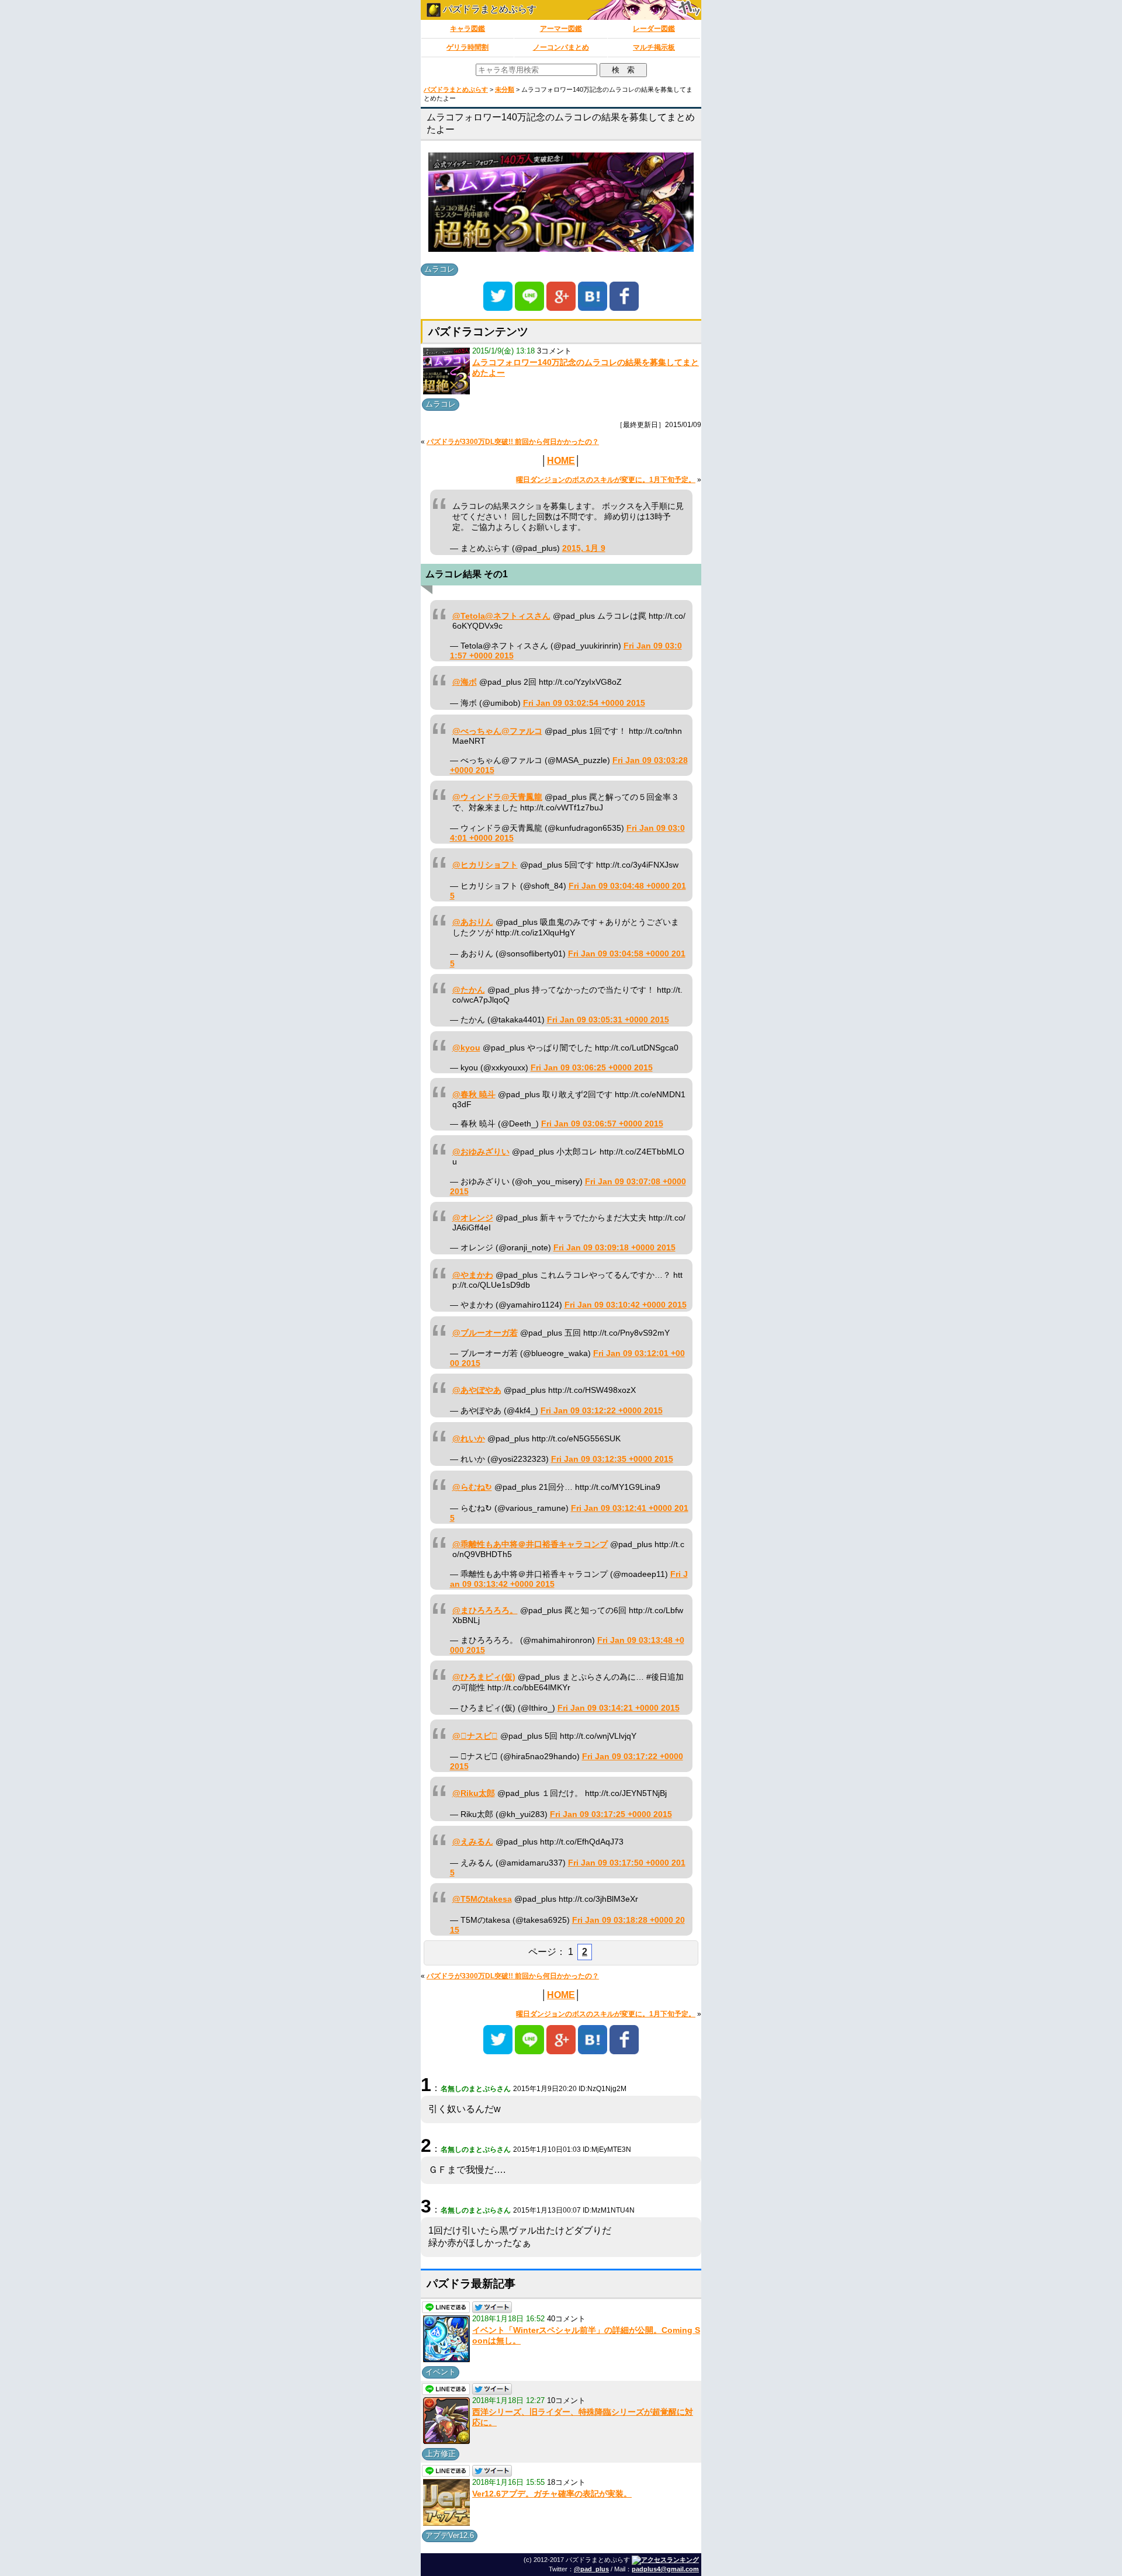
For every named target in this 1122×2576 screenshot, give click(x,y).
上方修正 (441, 2454)
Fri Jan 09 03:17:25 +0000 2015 (611, 1814)
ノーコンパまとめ (561, 47)
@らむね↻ (472, 1487)
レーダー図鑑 (654, 29)
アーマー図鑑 (561, 29)
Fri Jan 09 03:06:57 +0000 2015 (602, 1124)
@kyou (466, 1048)
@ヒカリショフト (485, 865)
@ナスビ (475, 1736)
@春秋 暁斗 (474, 1095)
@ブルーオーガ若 (485, 1333)
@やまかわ (473, 1275)
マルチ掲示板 (654, 47)
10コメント (566, 2400)
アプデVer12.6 (450, 2535)
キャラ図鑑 (467, 29)
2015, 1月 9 (584, 548)
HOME (561, 461)
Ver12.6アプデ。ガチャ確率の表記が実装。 (552, 2494)
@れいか (469, 1439)
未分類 (505, 89)
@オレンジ (473, 1218)
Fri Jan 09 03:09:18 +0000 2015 (614, 1248)
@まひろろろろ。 (485, 1611)
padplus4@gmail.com (665, 2569)
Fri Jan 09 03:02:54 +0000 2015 (584, 703)
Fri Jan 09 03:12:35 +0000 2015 (612, 1459)
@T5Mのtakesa (482, 1899)
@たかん (469, 990)
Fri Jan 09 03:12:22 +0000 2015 (602, 1411)
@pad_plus (591, 2569)
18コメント (566, 2482)
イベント (441, 2372)
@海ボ (465, 682)
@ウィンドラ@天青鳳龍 (497, 797)
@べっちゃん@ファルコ (497, 731)
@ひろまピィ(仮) (484, 1677)
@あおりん (473, 922)
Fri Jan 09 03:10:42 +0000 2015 (626, 1305)
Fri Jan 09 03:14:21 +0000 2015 (619, 1708)
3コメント (554, 351)
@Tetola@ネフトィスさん (501, 616)
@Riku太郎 (474, 1793)
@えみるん (473, 1842)
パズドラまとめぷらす (489, 9)
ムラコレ (439, 269)
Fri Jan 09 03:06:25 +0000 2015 (592, 1068)
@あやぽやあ (477, 1390)
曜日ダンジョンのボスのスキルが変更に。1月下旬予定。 (606, 480)
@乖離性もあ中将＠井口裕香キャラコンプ (530, 1544)
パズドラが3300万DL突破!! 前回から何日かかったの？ (513, 442)
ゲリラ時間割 (467, 47)
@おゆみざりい (481, 1152)
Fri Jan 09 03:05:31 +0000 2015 (608, 1020)
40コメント (566, 2319)
